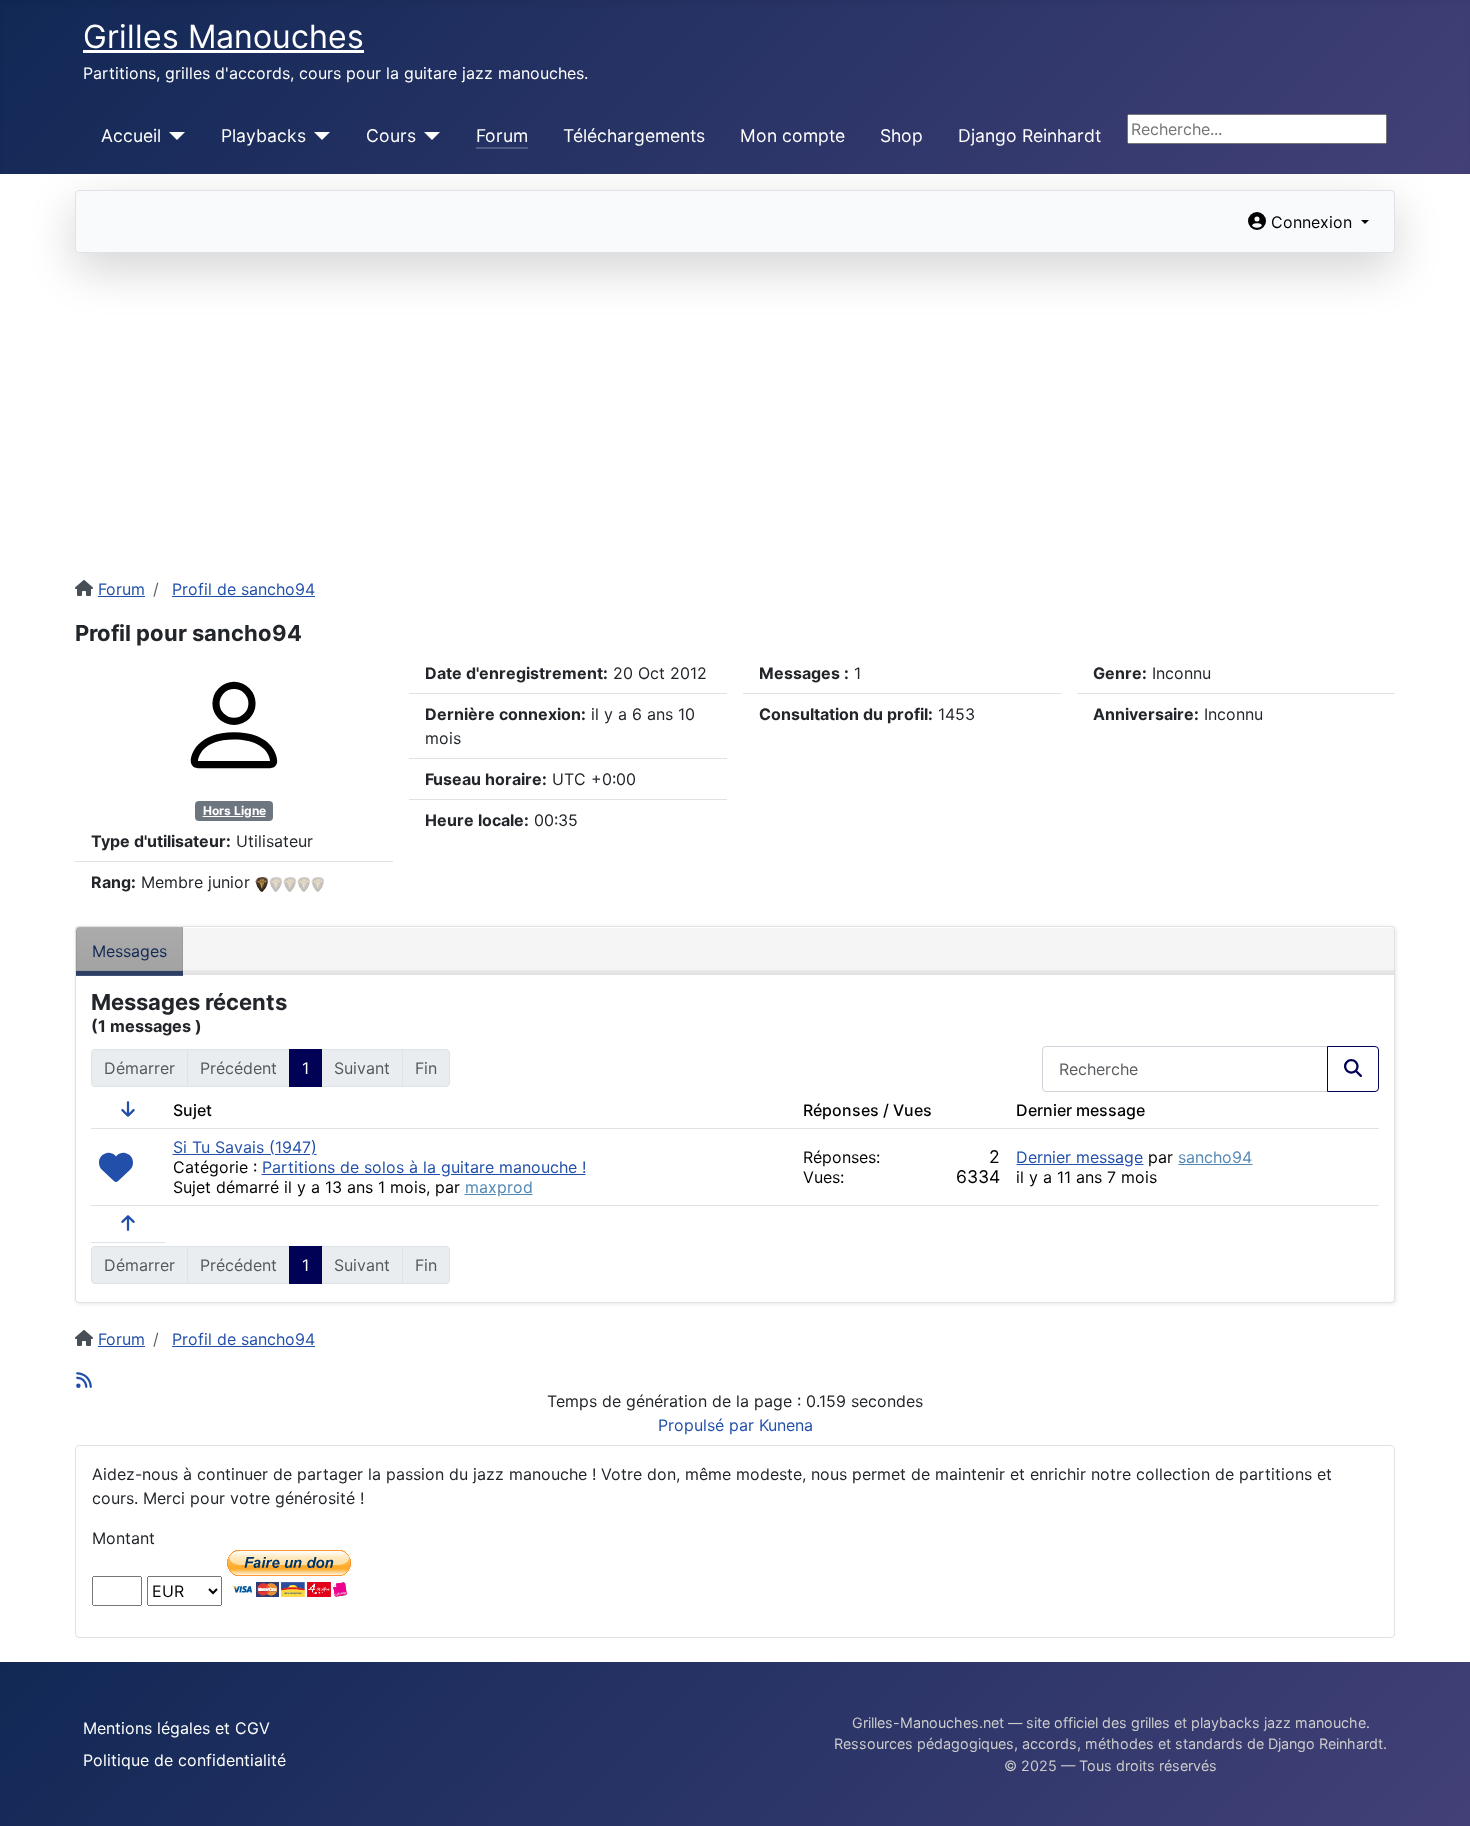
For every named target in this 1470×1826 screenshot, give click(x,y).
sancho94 (1215, 1157)
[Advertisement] (735, 403)
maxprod (499, 1187)
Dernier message (1079, 1157)
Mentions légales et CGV (176, 1728)
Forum (502, 135)
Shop (901, 135)
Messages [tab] (129, 951)
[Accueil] (173, 136)
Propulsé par (708, 1425)
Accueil (131, 135)
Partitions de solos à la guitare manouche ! (424, 1167)
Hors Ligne (234, 810)
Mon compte (792, 135)
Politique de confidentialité (184, 1760)
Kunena (786, 1425)
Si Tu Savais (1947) (245, 1147)
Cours (391, 135)
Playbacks (263, 135)
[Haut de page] (1435, 1789)
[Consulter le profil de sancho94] (234, 724)
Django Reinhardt (1029, 135)
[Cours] (428, 136)
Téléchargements (634, 135)
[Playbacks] (318, 136)
